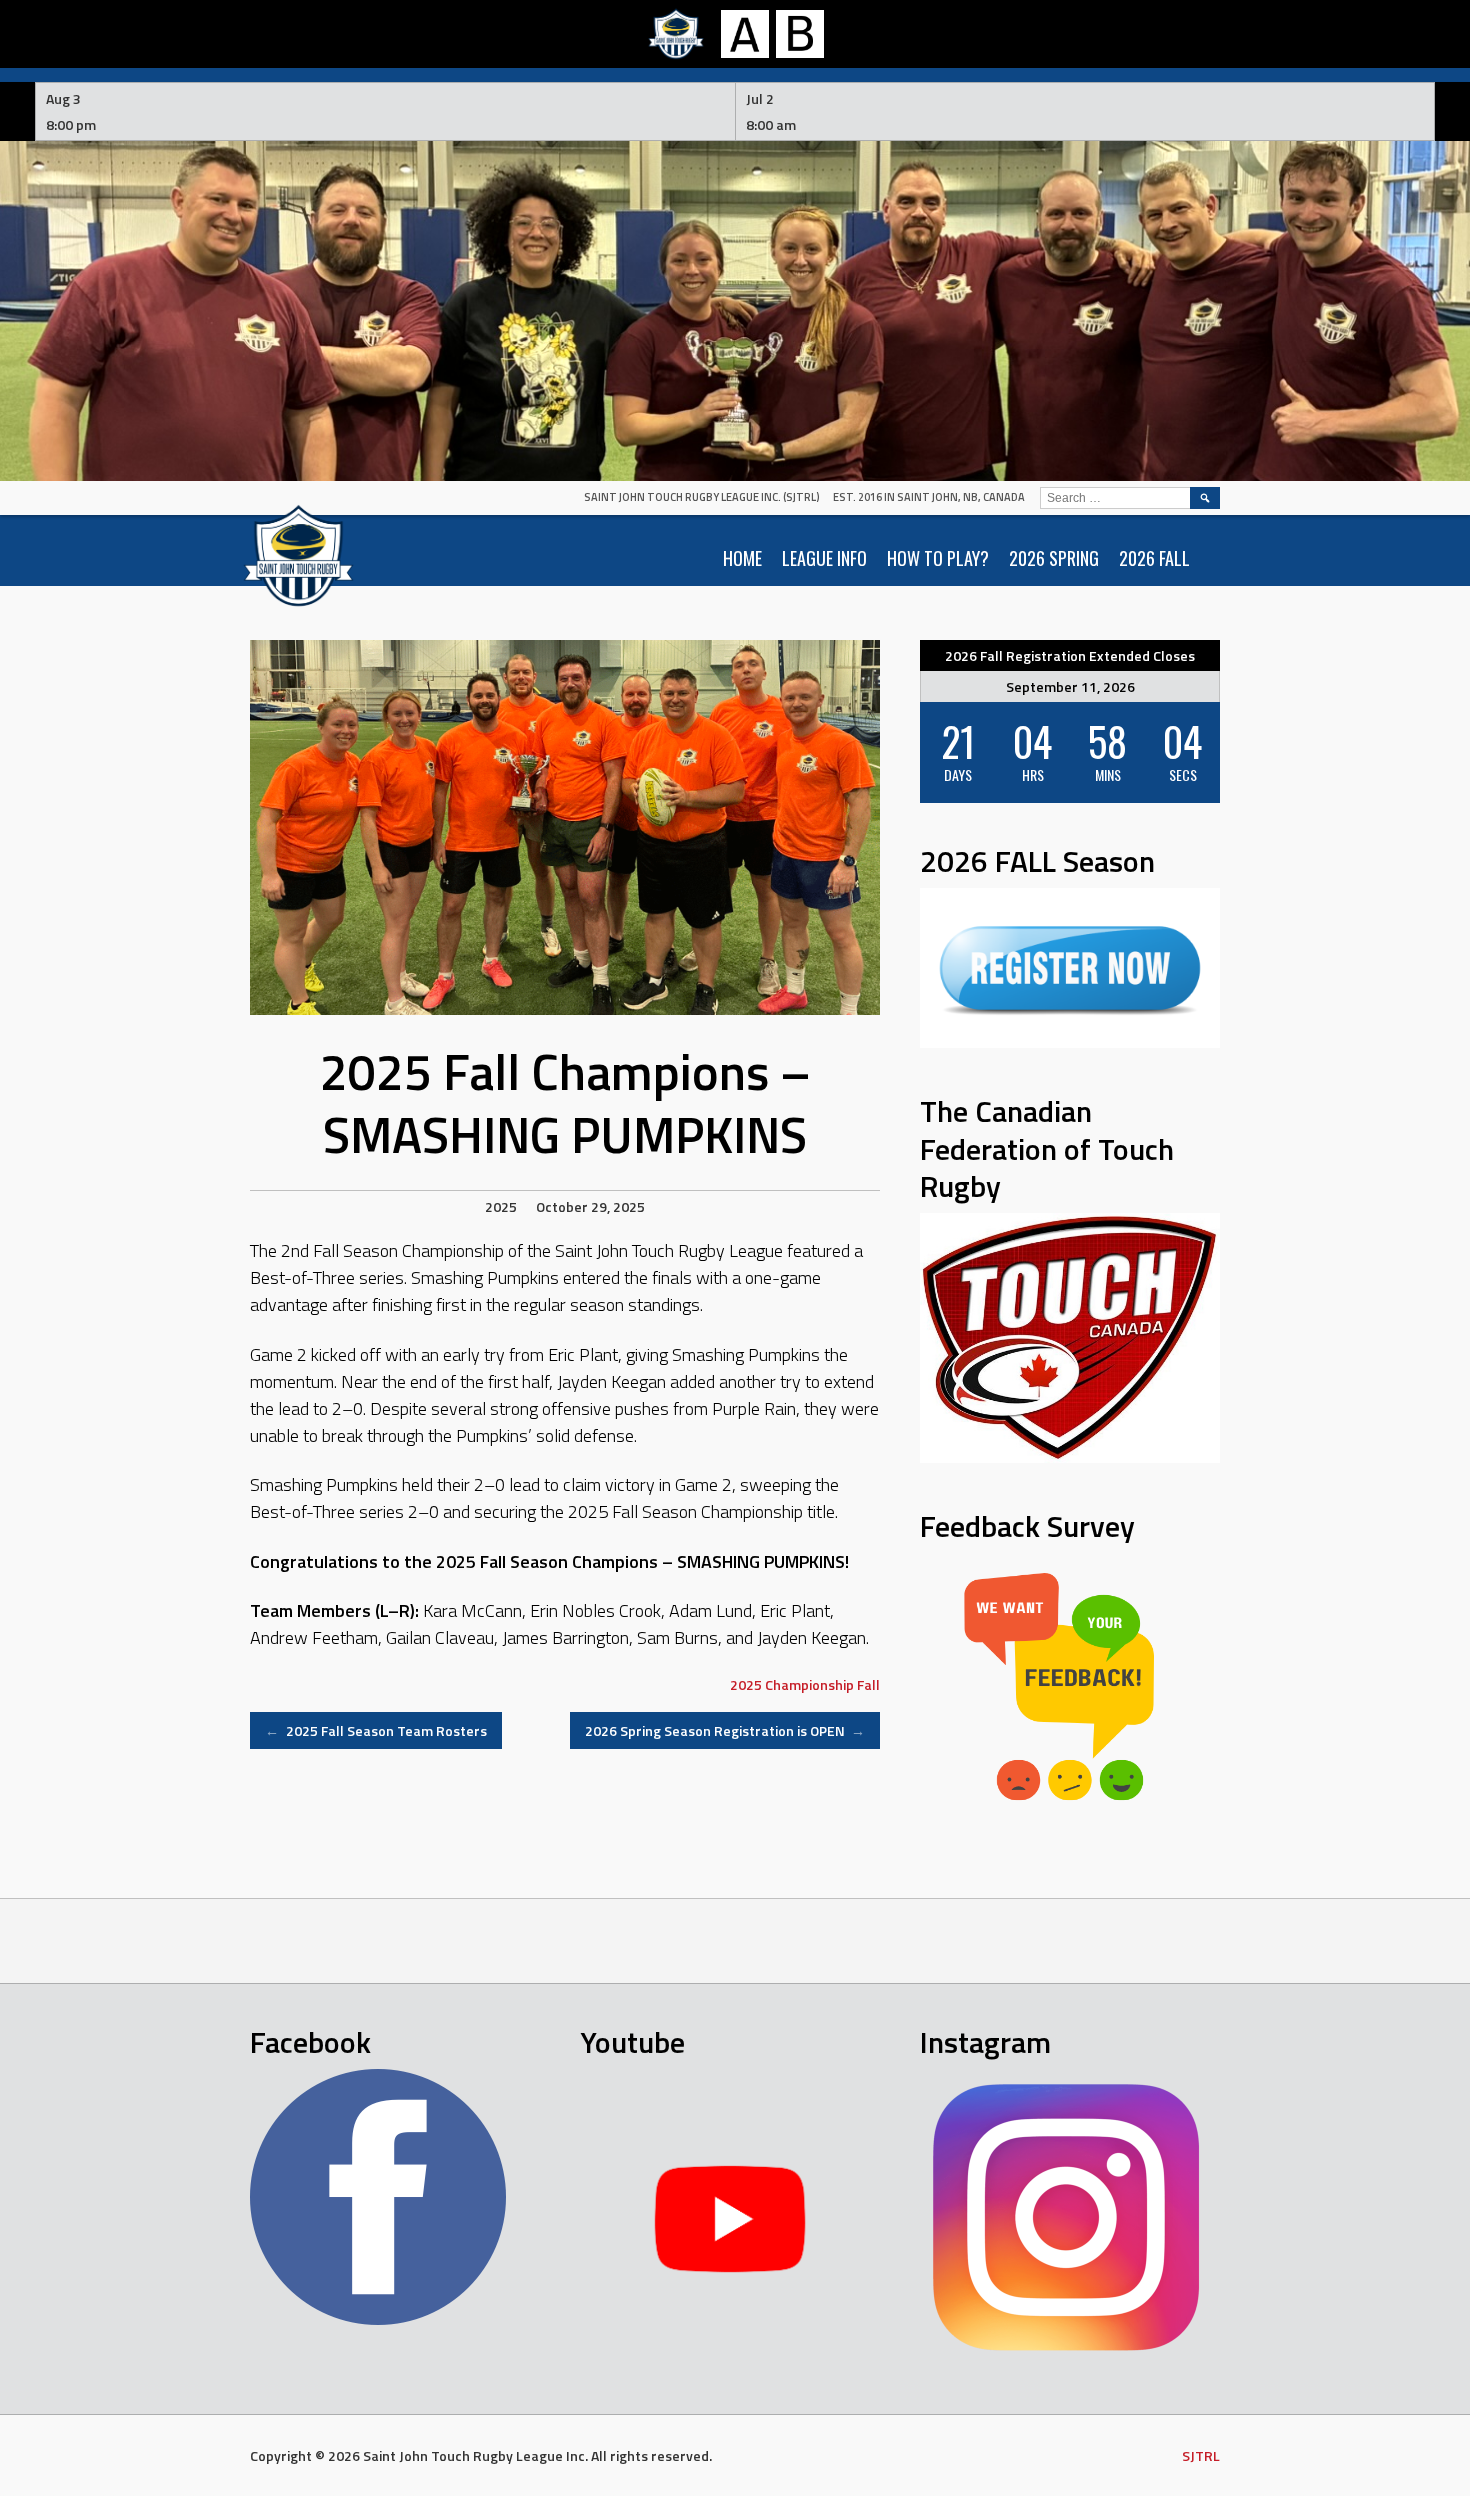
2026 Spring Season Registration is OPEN (725, 1730)
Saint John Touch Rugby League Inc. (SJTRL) (702, 497)
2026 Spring (1054, 558)
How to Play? (938, 558)
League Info (824, 558)
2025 (501, 1206)
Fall (868, 1684)
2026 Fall (1154, 558)
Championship (809, 1684)
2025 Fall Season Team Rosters (376, 1730)
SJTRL (1201, 2455)
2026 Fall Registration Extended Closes (1070, 655)
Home (742, 558)
